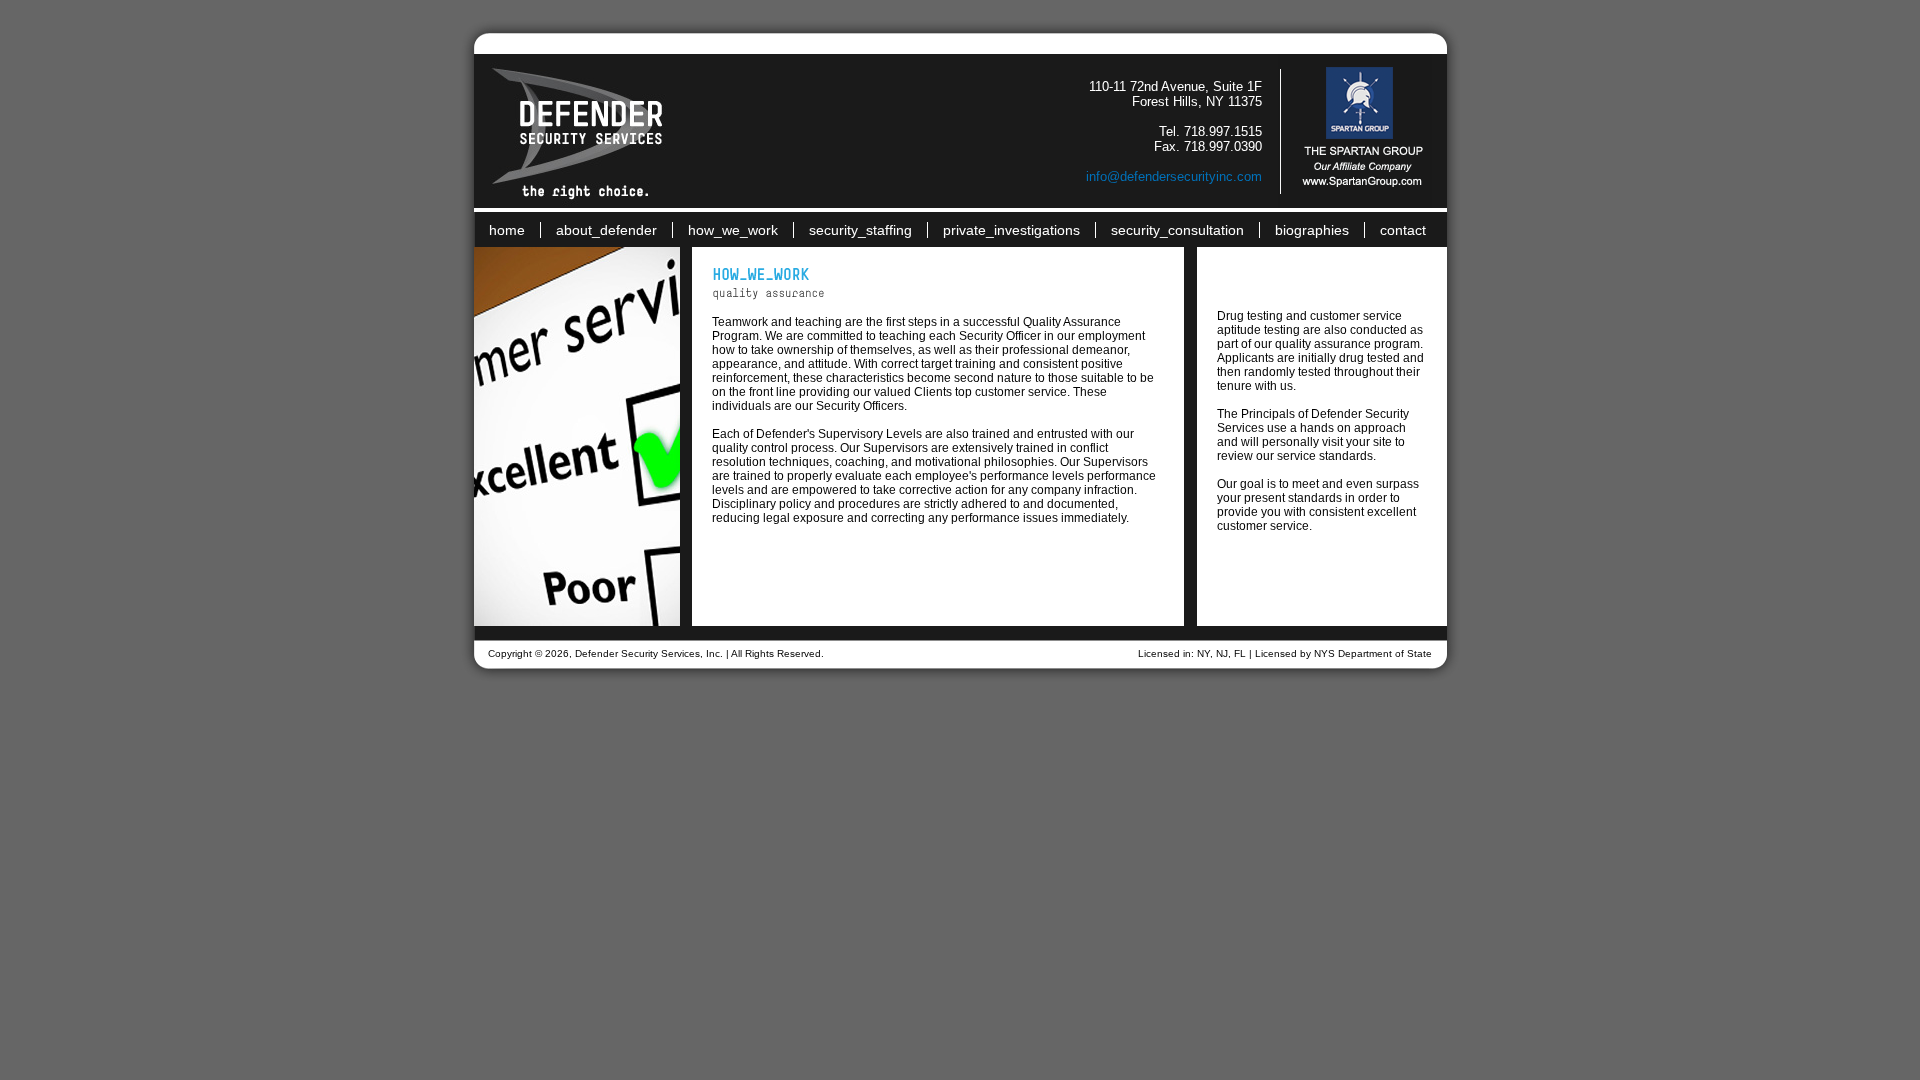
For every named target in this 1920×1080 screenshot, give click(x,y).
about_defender (606, 230)
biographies (1312, 230)
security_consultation (1177, 230)
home (507, 230)
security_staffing (860, 230)
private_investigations (1011, 230)
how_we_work (733, 230)
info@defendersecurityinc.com (1174, 176)
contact (1403, 230)
